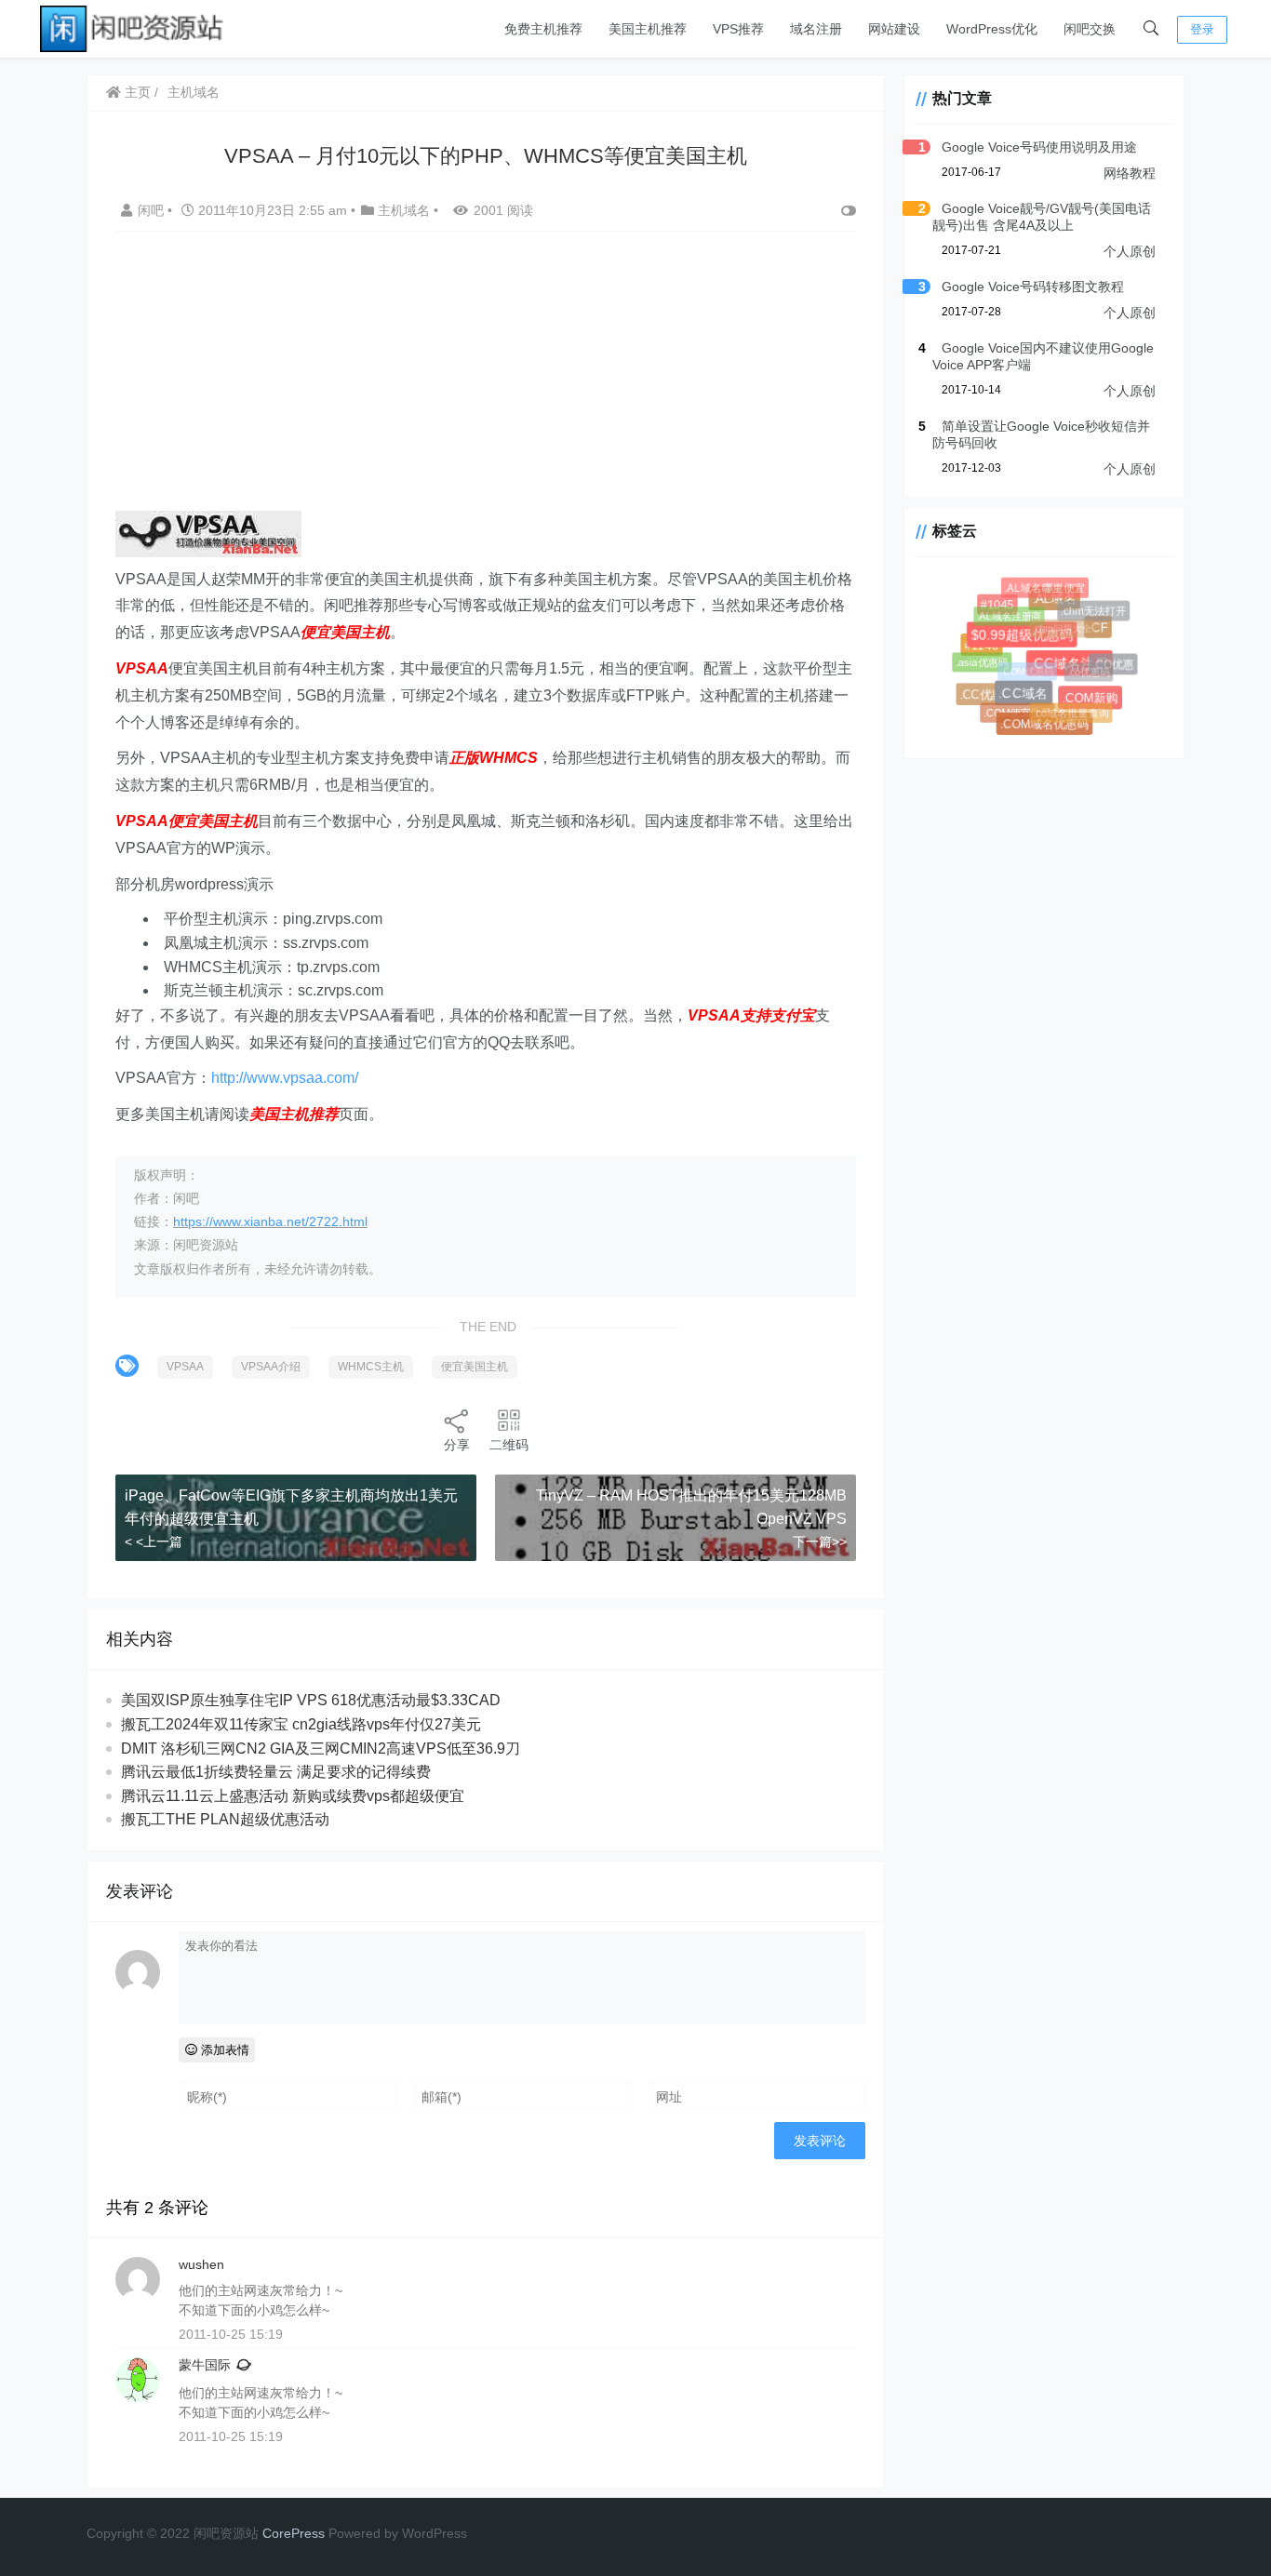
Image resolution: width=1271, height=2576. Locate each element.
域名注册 (816, 29)
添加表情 (223, 2050)
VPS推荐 (738, 29)
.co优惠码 (1082, 665)
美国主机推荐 (648, 29)
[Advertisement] (486, 380)
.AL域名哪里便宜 (1044, 587)
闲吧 (153, 210)
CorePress (294, 2533)
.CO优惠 (1111, 663)
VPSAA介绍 (271, 1367)
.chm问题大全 (1054, 621)
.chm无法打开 (1090, 608)
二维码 (509, 1445)
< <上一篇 (154, 1542)
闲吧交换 (1090, 29)
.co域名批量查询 (1066, 708)
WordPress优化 (992, 29)
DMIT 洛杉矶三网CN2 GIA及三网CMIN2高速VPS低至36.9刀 (321, 1748)
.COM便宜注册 (1013, 708)
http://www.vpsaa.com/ (285, 1078)
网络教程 (1130, 173)
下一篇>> (820, 1542)
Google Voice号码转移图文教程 (1033, 287)
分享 (457, 1445)
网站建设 (894, 29)
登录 (1202, 29)
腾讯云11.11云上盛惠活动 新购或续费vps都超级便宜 (293, 1796)
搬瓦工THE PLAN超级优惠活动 (225, 1819)
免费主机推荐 (543, 29)
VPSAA (185, 1367)
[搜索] (1151, 29)
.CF (1103, 632)
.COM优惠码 (1018, 662)
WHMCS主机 (371, 1367)
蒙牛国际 (205, 2365)
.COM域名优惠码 (1046, 726)
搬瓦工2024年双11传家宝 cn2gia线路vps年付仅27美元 (301, 1724)
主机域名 (194, 92)
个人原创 (1130, 251)
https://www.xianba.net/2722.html (270, 1221)
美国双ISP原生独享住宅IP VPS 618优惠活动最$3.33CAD (311, 1700)
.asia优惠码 (978, 659)
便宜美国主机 (475, 1367)
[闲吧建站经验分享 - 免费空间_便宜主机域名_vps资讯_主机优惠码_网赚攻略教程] (133, 27)
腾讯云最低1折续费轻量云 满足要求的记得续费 (276, 1772)
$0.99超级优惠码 (1031, 644)
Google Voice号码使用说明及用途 (1039, 147)
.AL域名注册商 (1003, 611)
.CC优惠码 (990, 696)
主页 (136, 92)
